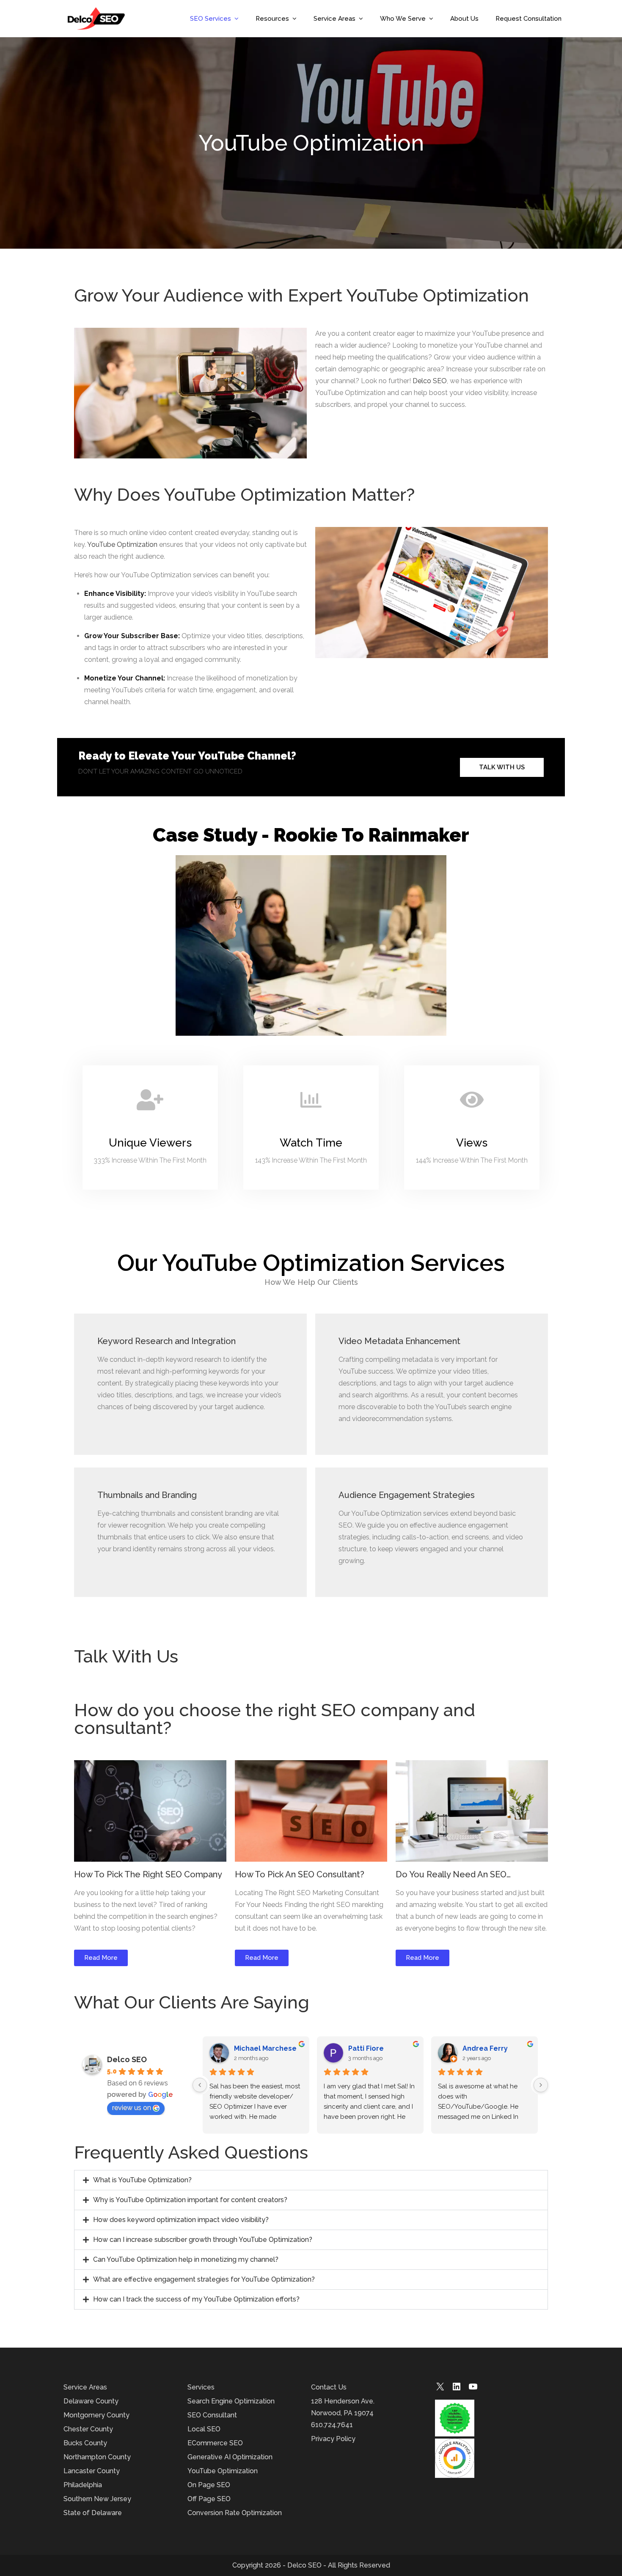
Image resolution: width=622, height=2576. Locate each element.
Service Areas (334, 19)
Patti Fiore (366, 2048)
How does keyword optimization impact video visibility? (181, 2220)
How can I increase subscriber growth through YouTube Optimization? (203, 2240)
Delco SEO (430, 381)
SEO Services (211, 19)
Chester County (88, 2429)
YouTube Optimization (122, 545)
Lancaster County (92, 2471)
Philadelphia (83, 2485)
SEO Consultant (212, 2415)
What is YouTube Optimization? (142, 2180)
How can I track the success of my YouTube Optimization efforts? (196, 2299)
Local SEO (204, 2429)
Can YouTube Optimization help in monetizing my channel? (186, 2259)
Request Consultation (528, 19)
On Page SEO (209, 2485)
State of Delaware (93, 2513)
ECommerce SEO (215, 2443)
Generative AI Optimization (230, 2457)
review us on (132, 2108)
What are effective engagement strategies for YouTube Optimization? (204, 2279)
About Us (464, 19)
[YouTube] (473, 2389)
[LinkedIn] (457, 2389)
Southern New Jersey (97, 2499)
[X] (440, 2389)
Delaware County (91, 2401)
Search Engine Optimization (231, 2401)
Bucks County (85, 2443)
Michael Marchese (265, 2048)
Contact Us (329, 2387)
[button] (311, 2180)
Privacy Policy (333, 2439)
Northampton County (97, 2457)
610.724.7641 (332, 2425)
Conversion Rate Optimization (235, 2513)
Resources (272, 19)
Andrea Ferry (485, 2048)
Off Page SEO (209, 2499)
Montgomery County (96, 2415)
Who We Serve (403, 19)
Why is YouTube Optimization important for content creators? (190, 2200)
